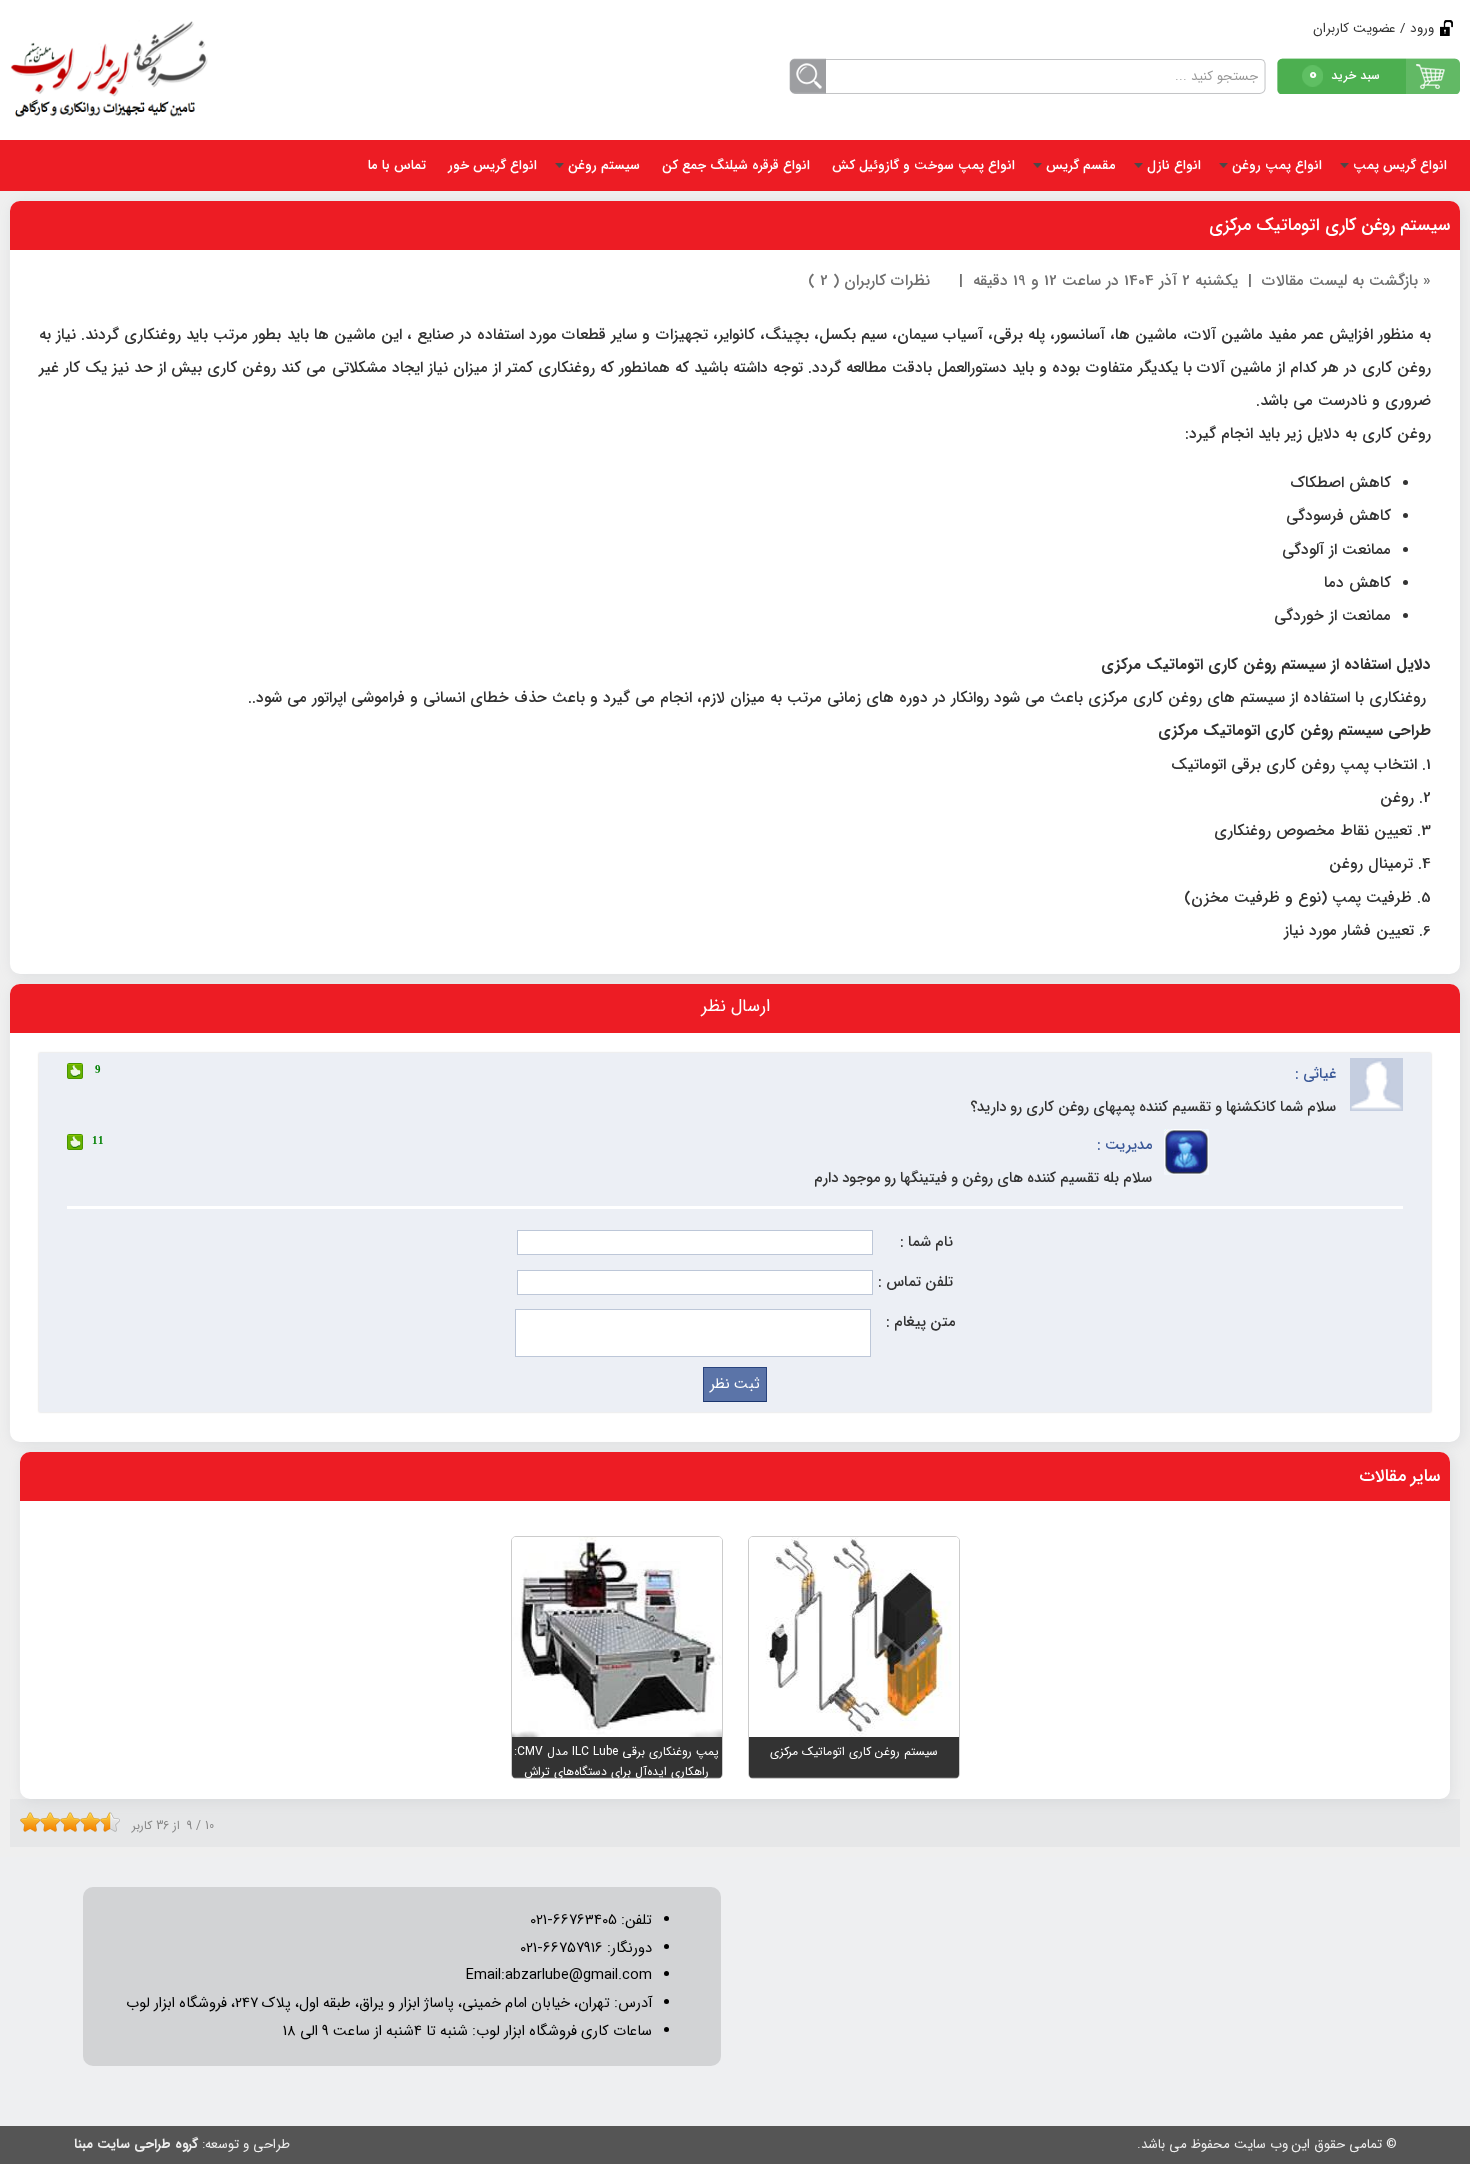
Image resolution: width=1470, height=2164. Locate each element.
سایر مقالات (1399, 1476)
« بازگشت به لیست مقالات (1346, 281)
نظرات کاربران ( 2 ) (869, 281)
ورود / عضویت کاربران (1373, 28)
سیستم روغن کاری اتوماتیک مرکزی (1329, 225)
